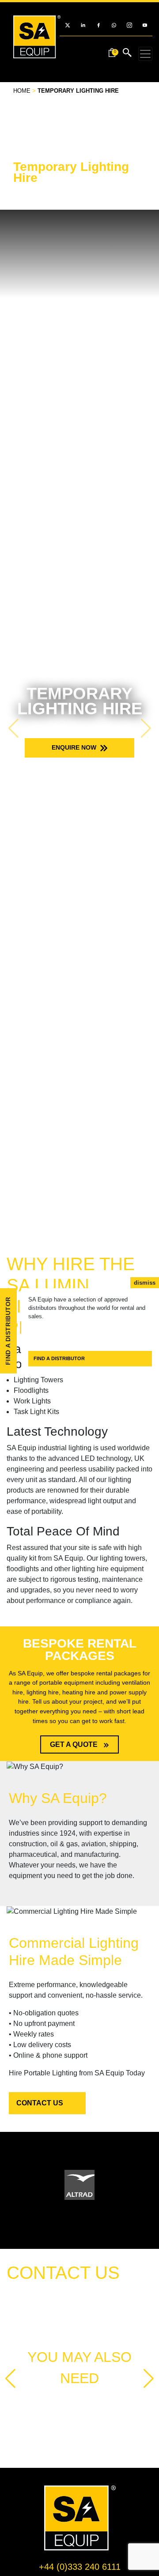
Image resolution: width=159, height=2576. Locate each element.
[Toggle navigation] (145, 54)
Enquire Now (75, 747)
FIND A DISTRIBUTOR (59, 1358)
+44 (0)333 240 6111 (80, 2567)
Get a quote (75, 1744)
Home (22, 91)
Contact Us (40, 2103)
